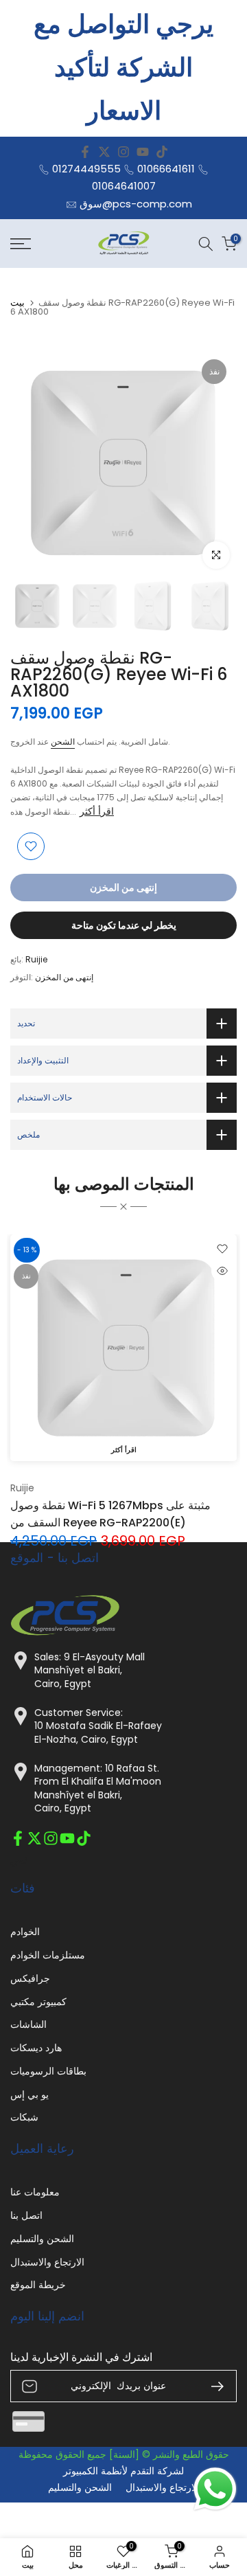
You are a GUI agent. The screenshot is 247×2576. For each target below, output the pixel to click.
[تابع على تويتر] (104, 152)
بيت (17, 303)
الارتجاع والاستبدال (47, 2262)
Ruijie (36, 959)
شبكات (24, 2117)
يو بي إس (30, 2095)
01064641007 (124, 186)
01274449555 (86, 169)
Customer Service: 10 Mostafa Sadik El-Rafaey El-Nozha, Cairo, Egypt (98, 1726)
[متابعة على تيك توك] (162, 152)
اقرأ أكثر (97, 811)
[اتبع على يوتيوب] (143, 152)
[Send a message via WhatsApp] (215, 2489)
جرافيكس (30, 1979)
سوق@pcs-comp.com (136, 204)
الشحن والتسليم (42, 2239)
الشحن (63, 742)
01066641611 (166, 169)
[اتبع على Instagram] (123, 152)
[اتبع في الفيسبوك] (85, 152)
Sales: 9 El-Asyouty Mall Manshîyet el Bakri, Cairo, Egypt (90, 1671)
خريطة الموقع (38, 2285)
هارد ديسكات (36, 2048)
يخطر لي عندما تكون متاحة (124, 925)
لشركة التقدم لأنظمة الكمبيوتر (123, 2471)
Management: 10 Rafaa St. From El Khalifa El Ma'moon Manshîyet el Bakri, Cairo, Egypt (98, 1789)
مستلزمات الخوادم (48, 1955)
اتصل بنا (26, 2216)
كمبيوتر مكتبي (38, 2002)
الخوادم (25, 1932)
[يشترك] (212, 2386)
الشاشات (28, 2025)
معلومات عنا (35, 2192)
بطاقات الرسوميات (48, 2071)
